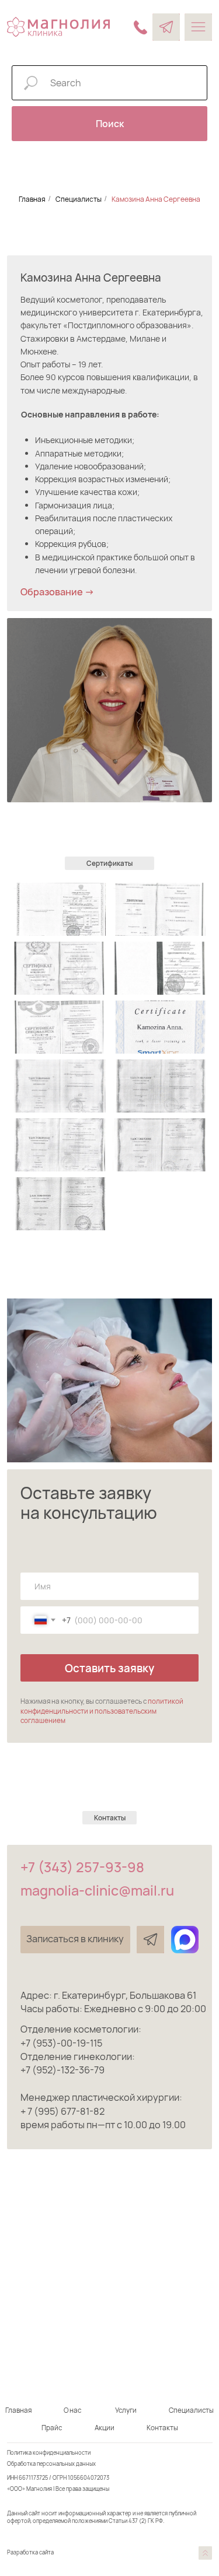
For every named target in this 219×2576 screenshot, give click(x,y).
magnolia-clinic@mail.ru (97, 1890)
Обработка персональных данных (51, 2464)
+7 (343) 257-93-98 (82, 1867)
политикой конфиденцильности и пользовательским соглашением (102, 1711)
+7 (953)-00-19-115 (61, 2043)
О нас (72, 2410)
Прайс (52, 2428)
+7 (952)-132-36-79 (62, 2070)
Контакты (162, 2428)
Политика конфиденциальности (49, 2453)
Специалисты (79, 199)
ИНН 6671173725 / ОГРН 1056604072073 (58, 2478)
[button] (75, 1940)
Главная (32, 199)
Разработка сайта (30, 2552)
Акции (105, 2428)
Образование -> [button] (57, 592)
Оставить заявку (109, 1668)
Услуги (126, 2410)
